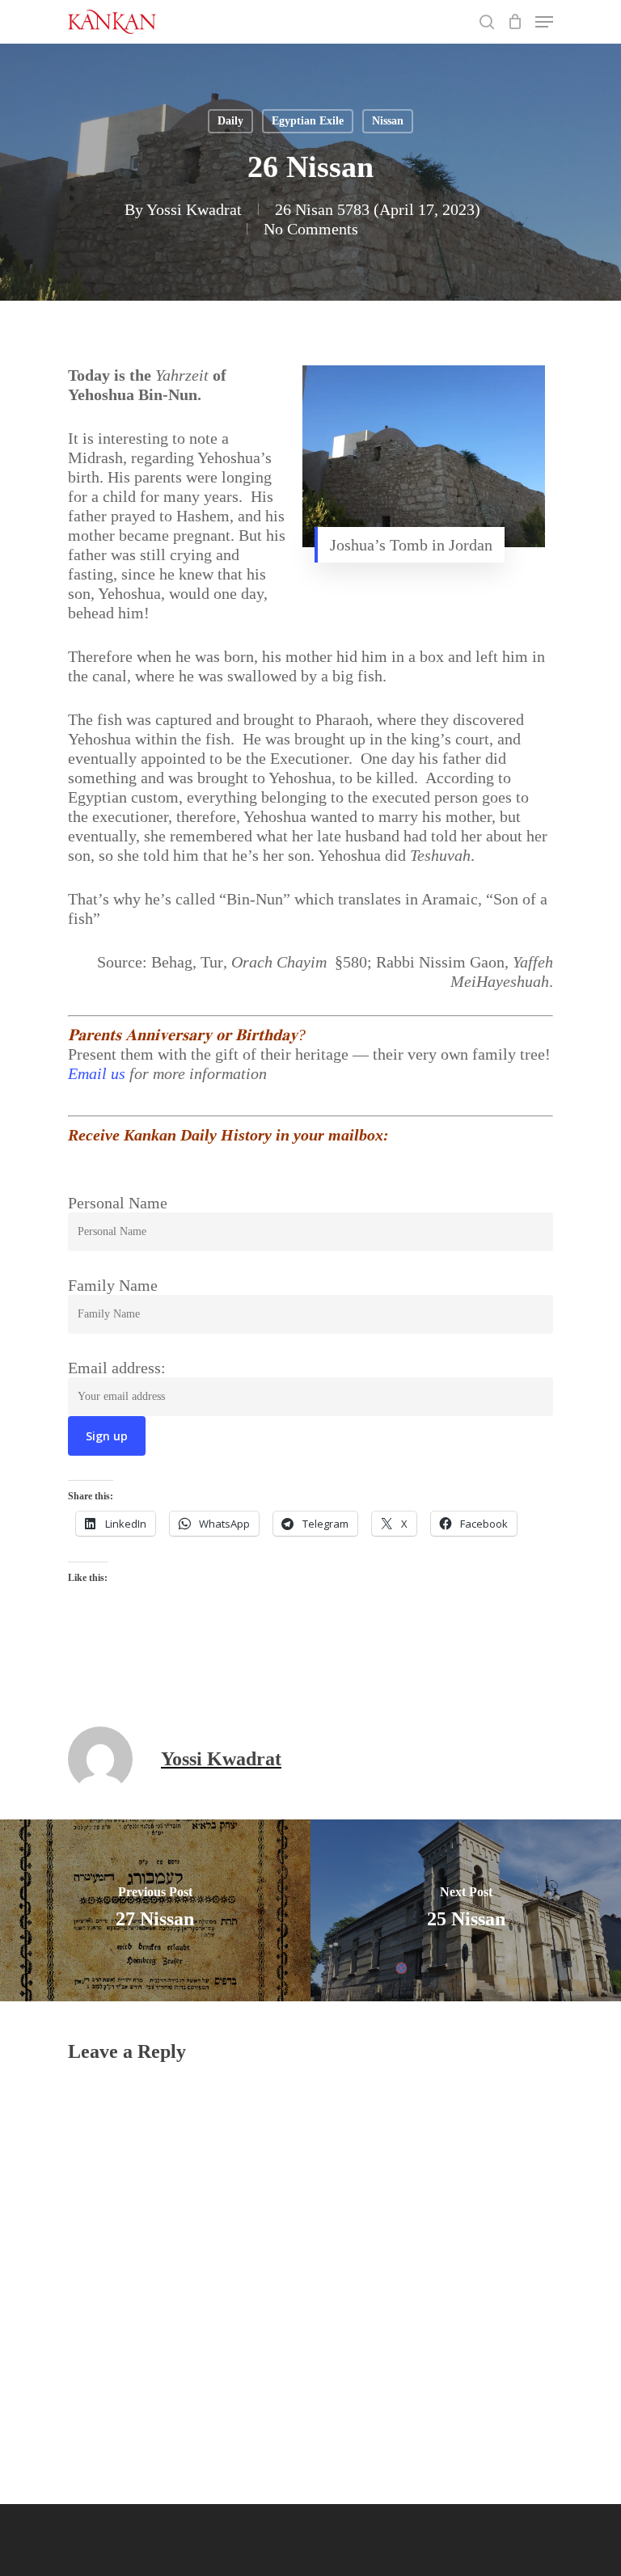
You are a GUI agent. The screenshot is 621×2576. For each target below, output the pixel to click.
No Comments (311, 229)
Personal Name (118, 1203)
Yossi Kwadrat (194, 209)
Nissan (388, 121)
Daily (230, 121)
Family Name (113, 1285)
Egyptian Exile (308, 121)
